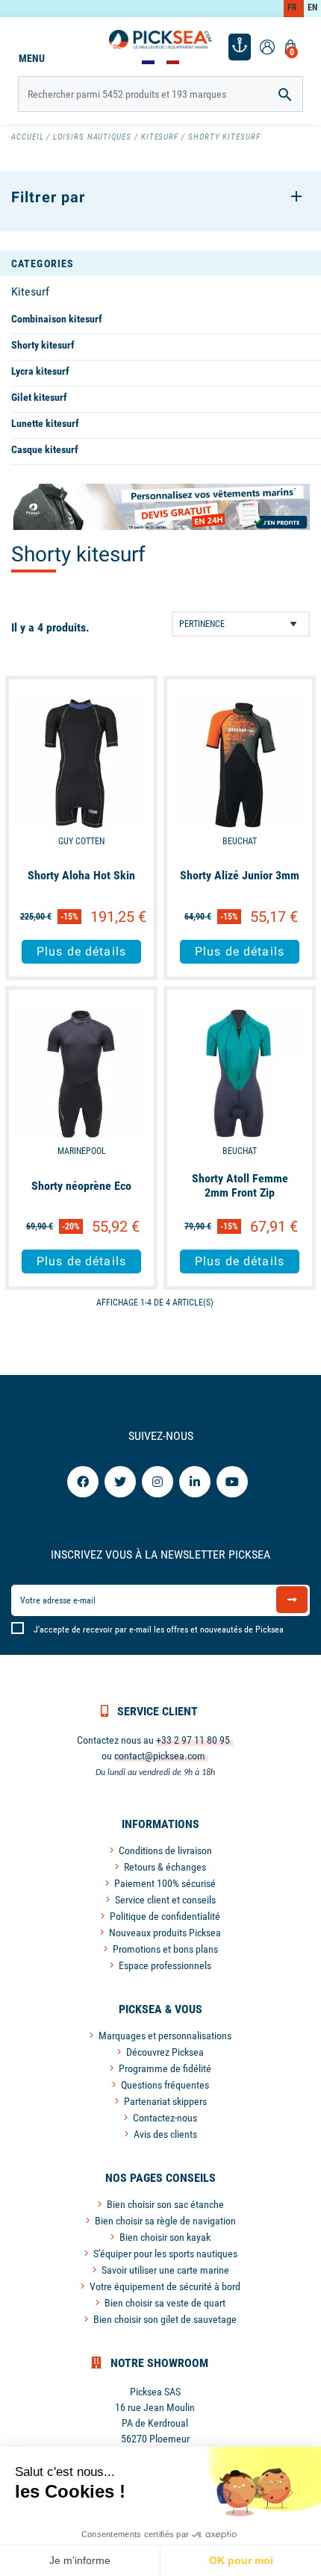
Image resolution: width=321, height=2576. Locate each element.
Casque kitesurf (45, 449)
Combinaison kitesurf (57, 319)
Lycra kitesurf (40, 371)
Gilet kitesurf (39, 397)
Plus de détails (81, 951)
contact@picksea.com (160, 1756)
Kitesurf (30, 291)
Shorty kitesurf (43, 345)
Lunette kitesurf (45, 423)
